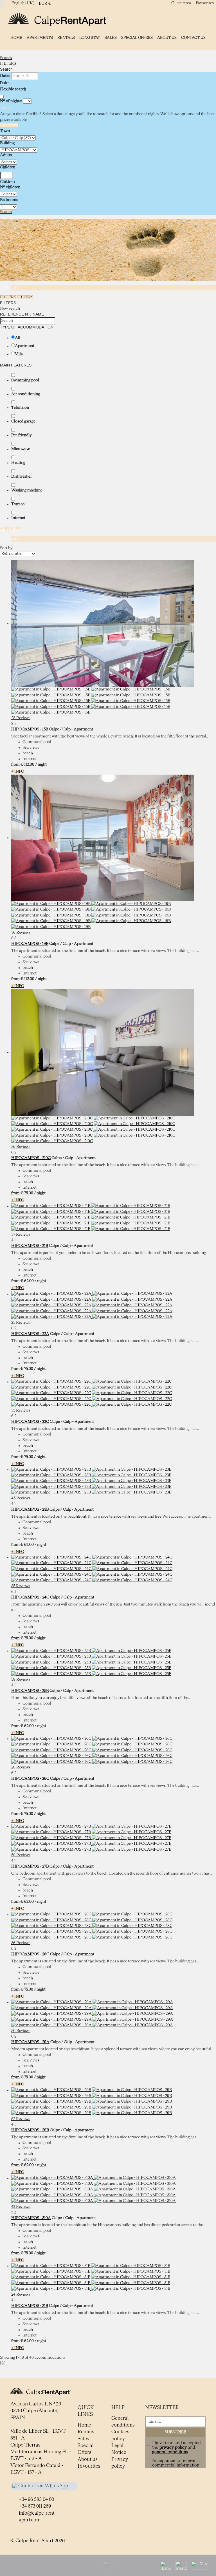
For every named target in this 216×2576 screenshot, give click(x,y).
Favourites (205, 3)
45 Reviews (21, 1498)
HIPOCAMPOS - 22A (30, 1334)
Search (6, 58)
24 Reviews (21, 2295)
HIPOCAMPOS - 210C (31, 1158)
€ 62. (27, 1281)
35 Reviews (21, 1410)
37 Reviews (21, 1235)
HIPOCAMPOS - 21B (30, 1246)
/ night (41, 764)
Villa (19, 354)
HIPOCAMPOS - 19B (30, 944)
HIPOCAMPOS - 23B (30, 1510)
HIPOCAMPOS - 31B (30, 2306)
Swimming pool (25, 380)
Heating (18, 463)
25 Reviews (21, 1323)
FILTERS (8, 64)
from (15, 764)
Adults (6, 155)
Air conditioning (26, 394)
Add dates (9, 125)
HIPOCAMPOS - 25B (30, 1691)
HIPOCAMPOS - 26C (30, 1779)
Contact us (193, 38)
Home (16, 38)
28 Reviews (21, 718)
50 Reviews (21, 2031)
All (18, 338)
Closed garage (23, 421)
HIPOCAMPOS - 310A (31, 2218)
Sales (111, 38)
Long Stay (90, 38)
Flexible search (13, 89)
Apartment (25, 346)
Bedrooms (9, 200)
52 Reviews (21, 2119)
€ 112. (27, 764)
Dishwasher (22, 477)
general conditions (170, 2452)
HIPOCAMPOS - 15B (30, 729)
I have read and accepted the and (176, 2448)
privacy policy (173, 2448)
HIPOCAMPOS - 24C (30, 1597)
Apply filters (11, 529)
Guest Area (181, 3)
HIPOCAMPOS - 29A (30, 2042)
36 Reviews (21, 933)
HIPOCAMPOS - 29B (30, 2130)
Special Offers (137, 38)
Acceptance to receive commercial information (176, 2463)
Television (20, 408)
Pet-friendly (21, 435)
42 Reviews (21, 2207)
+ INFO (18, 772)
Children (8, 167)
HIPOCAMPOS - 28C (30, 1954)
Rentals (66, 38)
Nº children (10, 187)
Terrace (18, 504)
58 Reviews (21, 1680)
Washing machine (27, 490)
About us (167, 38)
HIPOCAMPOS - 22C (30, 1422)
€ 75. (27, 1193)
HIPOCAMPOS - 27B (30, 1866)
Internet (18, 518)
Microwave (21, 449)
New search (10, 308)
